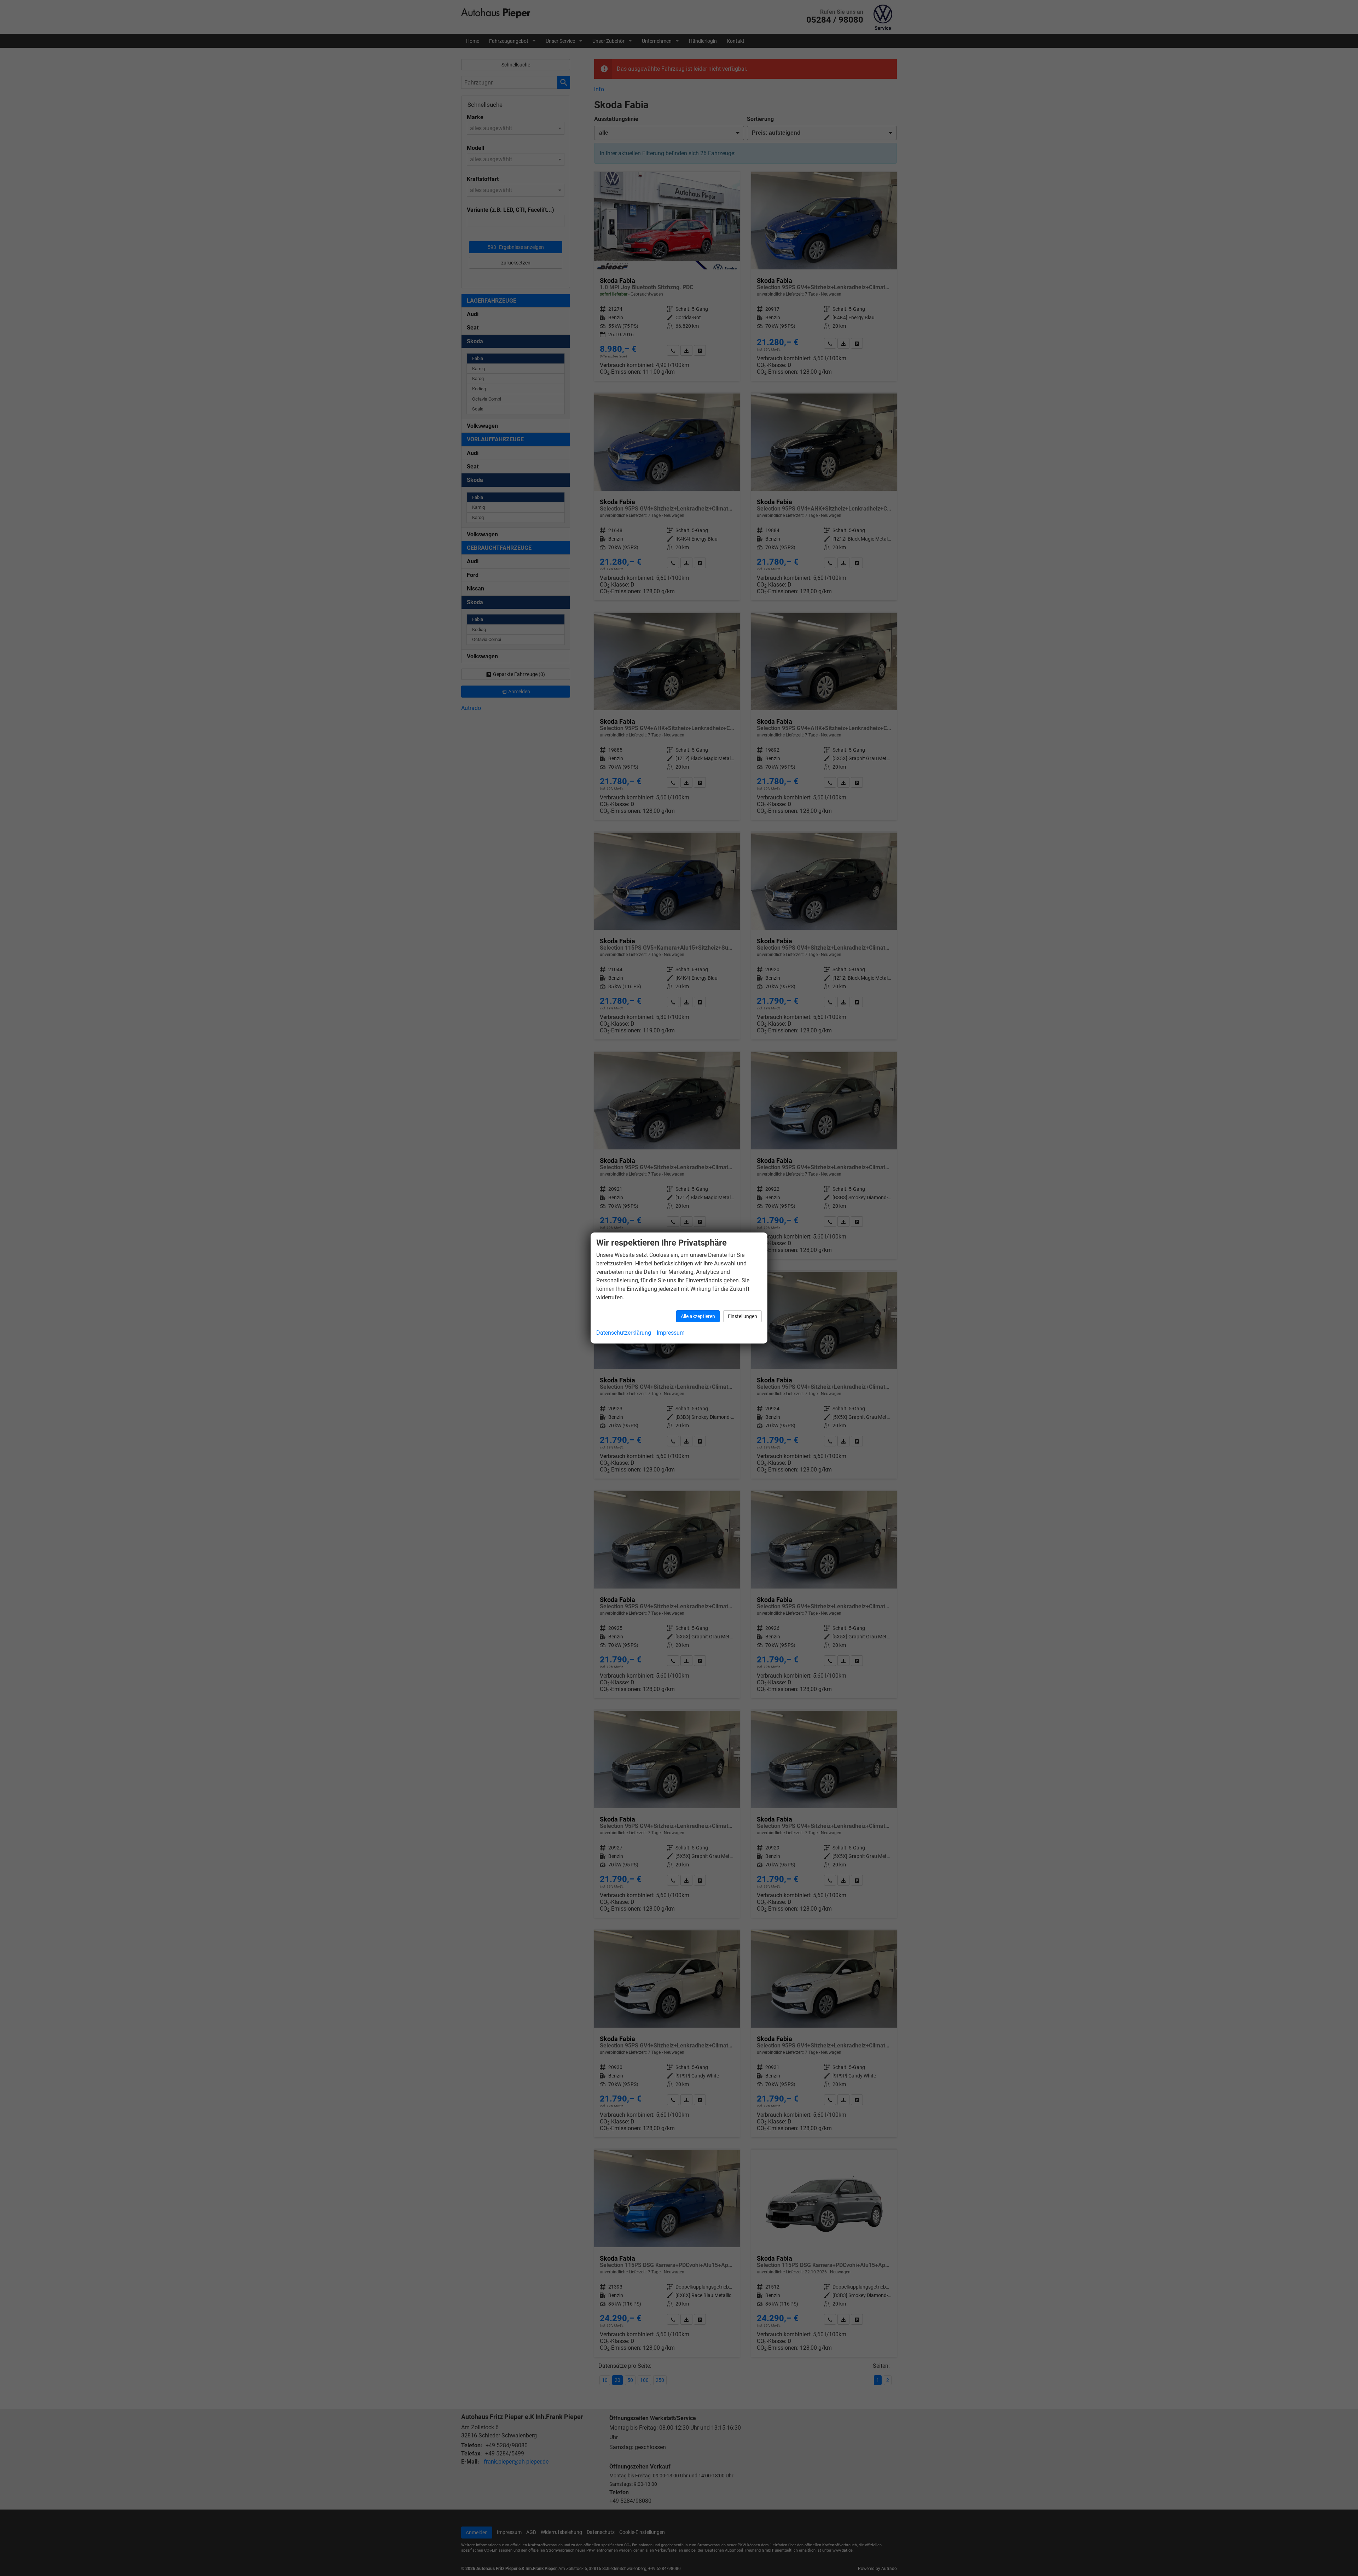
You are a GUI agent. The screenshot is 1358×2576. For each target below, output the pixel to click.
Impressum (671, 1333)
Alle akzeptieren (698, 1316)
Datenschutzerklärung (624, 1333)
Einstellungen (742, 1316)
